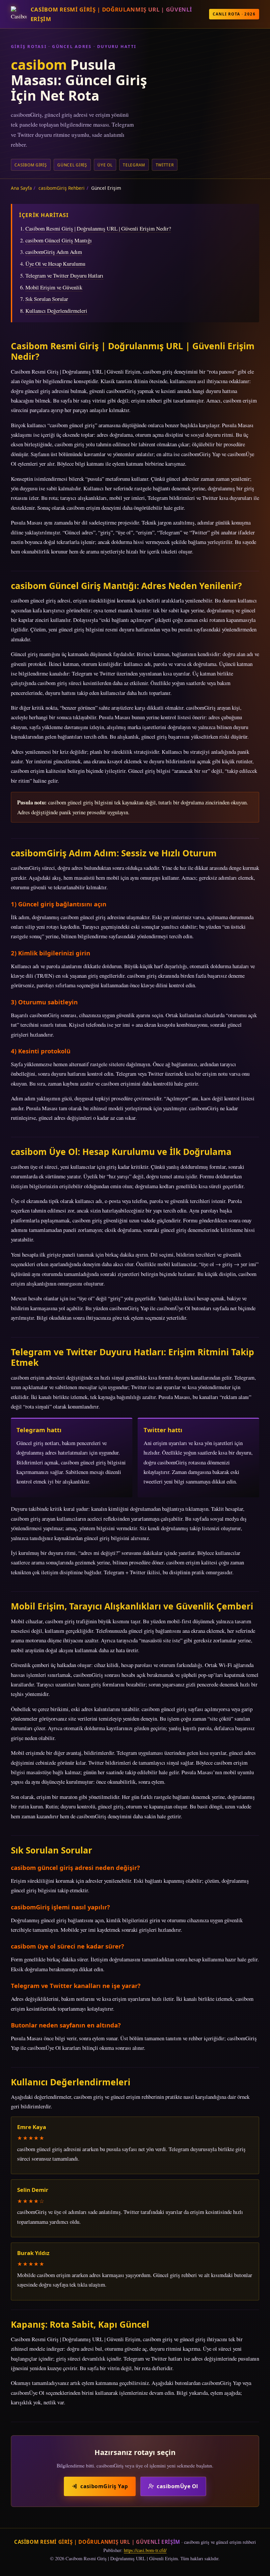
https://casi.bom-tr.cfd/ (145, 2550)
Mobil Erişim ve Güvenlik (54, 287)
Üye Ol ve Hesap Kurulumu (55, 264)
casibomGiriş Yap (104, 2486)
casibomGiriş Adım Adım (54, 252)
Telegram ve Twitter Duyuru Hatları (64, 275)
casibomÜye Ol (177, 2486)
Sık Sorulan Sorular (47, 299)
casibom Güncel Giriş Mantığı (59, 240)
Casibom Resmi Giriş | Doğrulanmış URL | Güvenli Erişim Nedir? (98, 228)
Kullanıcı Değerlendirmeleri (56, 311)
